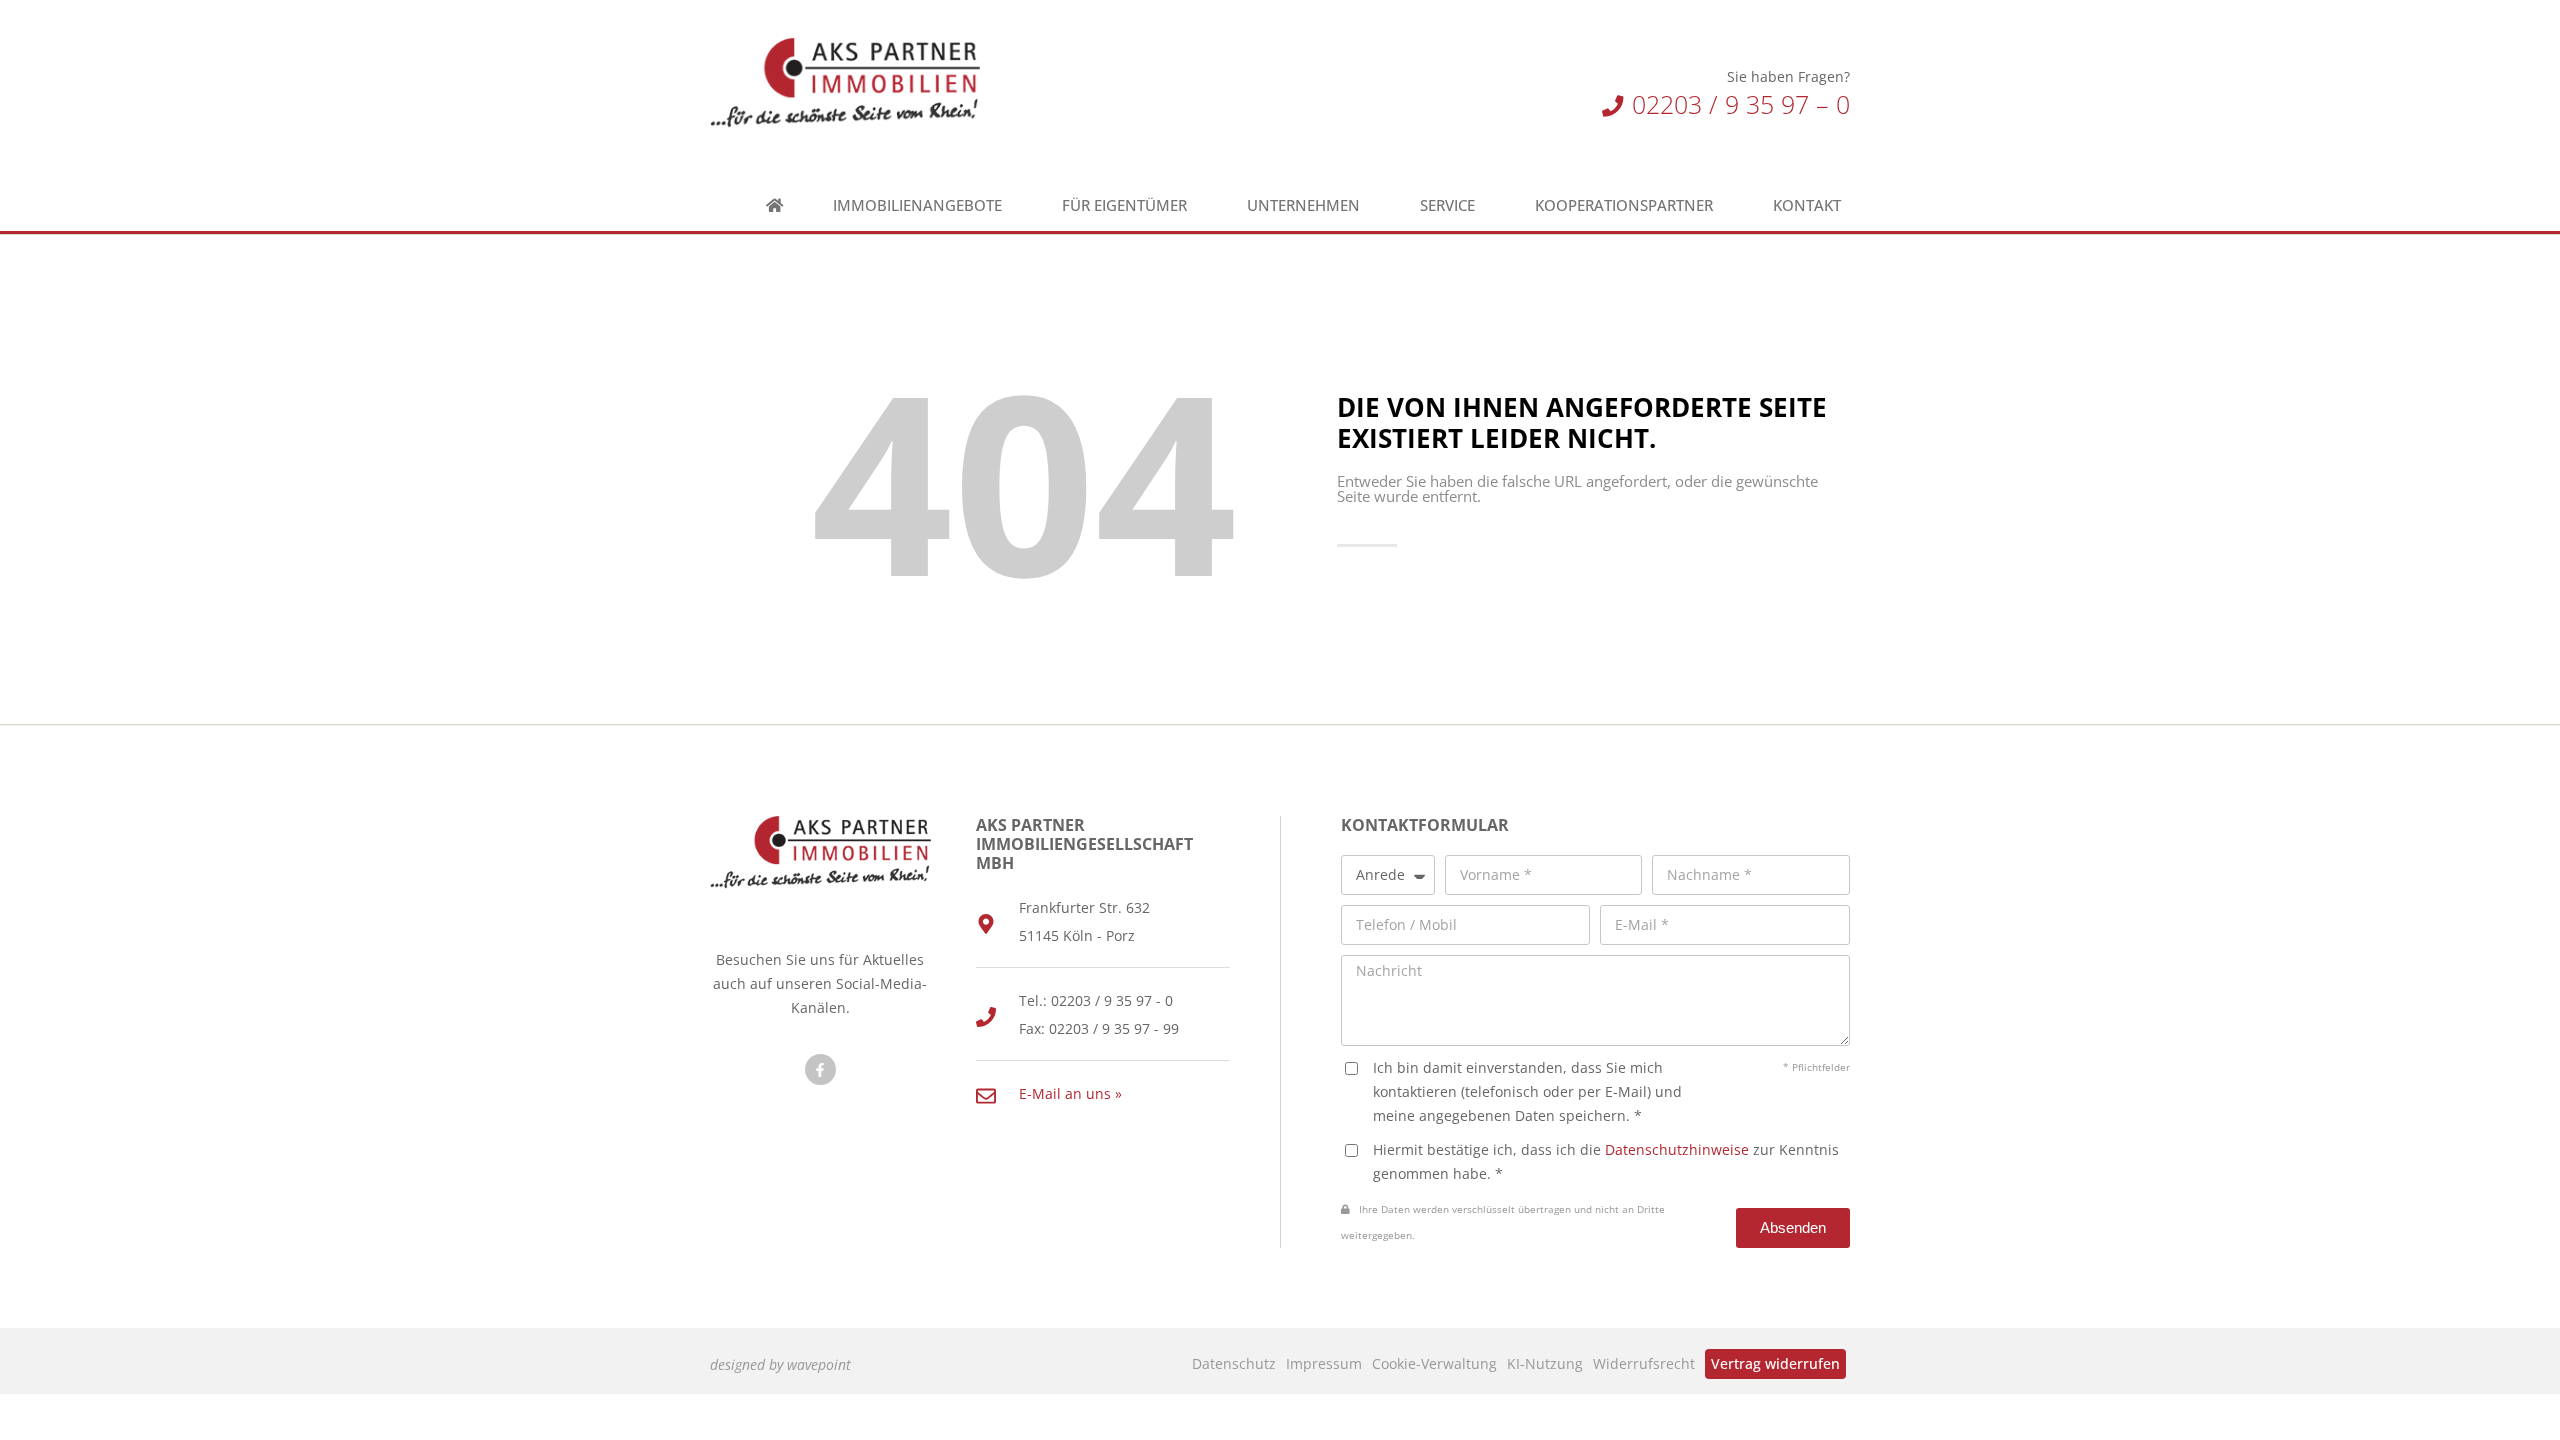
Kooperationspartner (1624, 205)
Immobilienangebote (917, 205)
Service (1447, 205)
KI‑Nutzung (1545, 1363)
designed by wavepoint (780, 1364)
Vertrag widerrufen (1775, 1363)
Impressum (1324, 1363)
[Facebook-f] (820, 1069)
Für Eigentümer (1124, 205)
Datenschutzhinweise (1677, 1149)
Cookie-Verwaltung (1434, 1363)
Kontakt (1807, 205)
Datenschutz (1234, 1363)
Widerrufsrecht (1644, 1363)
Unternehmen (1303, 205)
